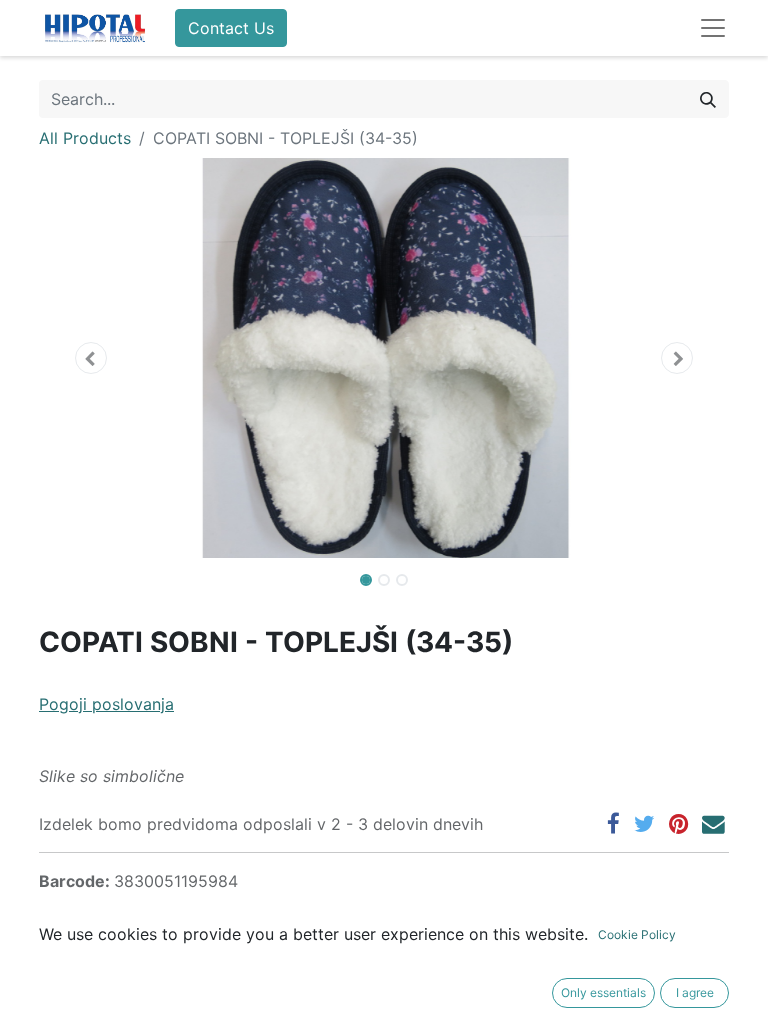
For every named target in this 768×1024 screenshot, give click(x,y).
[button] (91, 358)
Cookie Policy (637, 934)
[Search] (708, 99)
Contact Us (231, 28)
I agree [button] (695, 992)
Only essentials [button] (603, 992)
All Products (85, 138)
